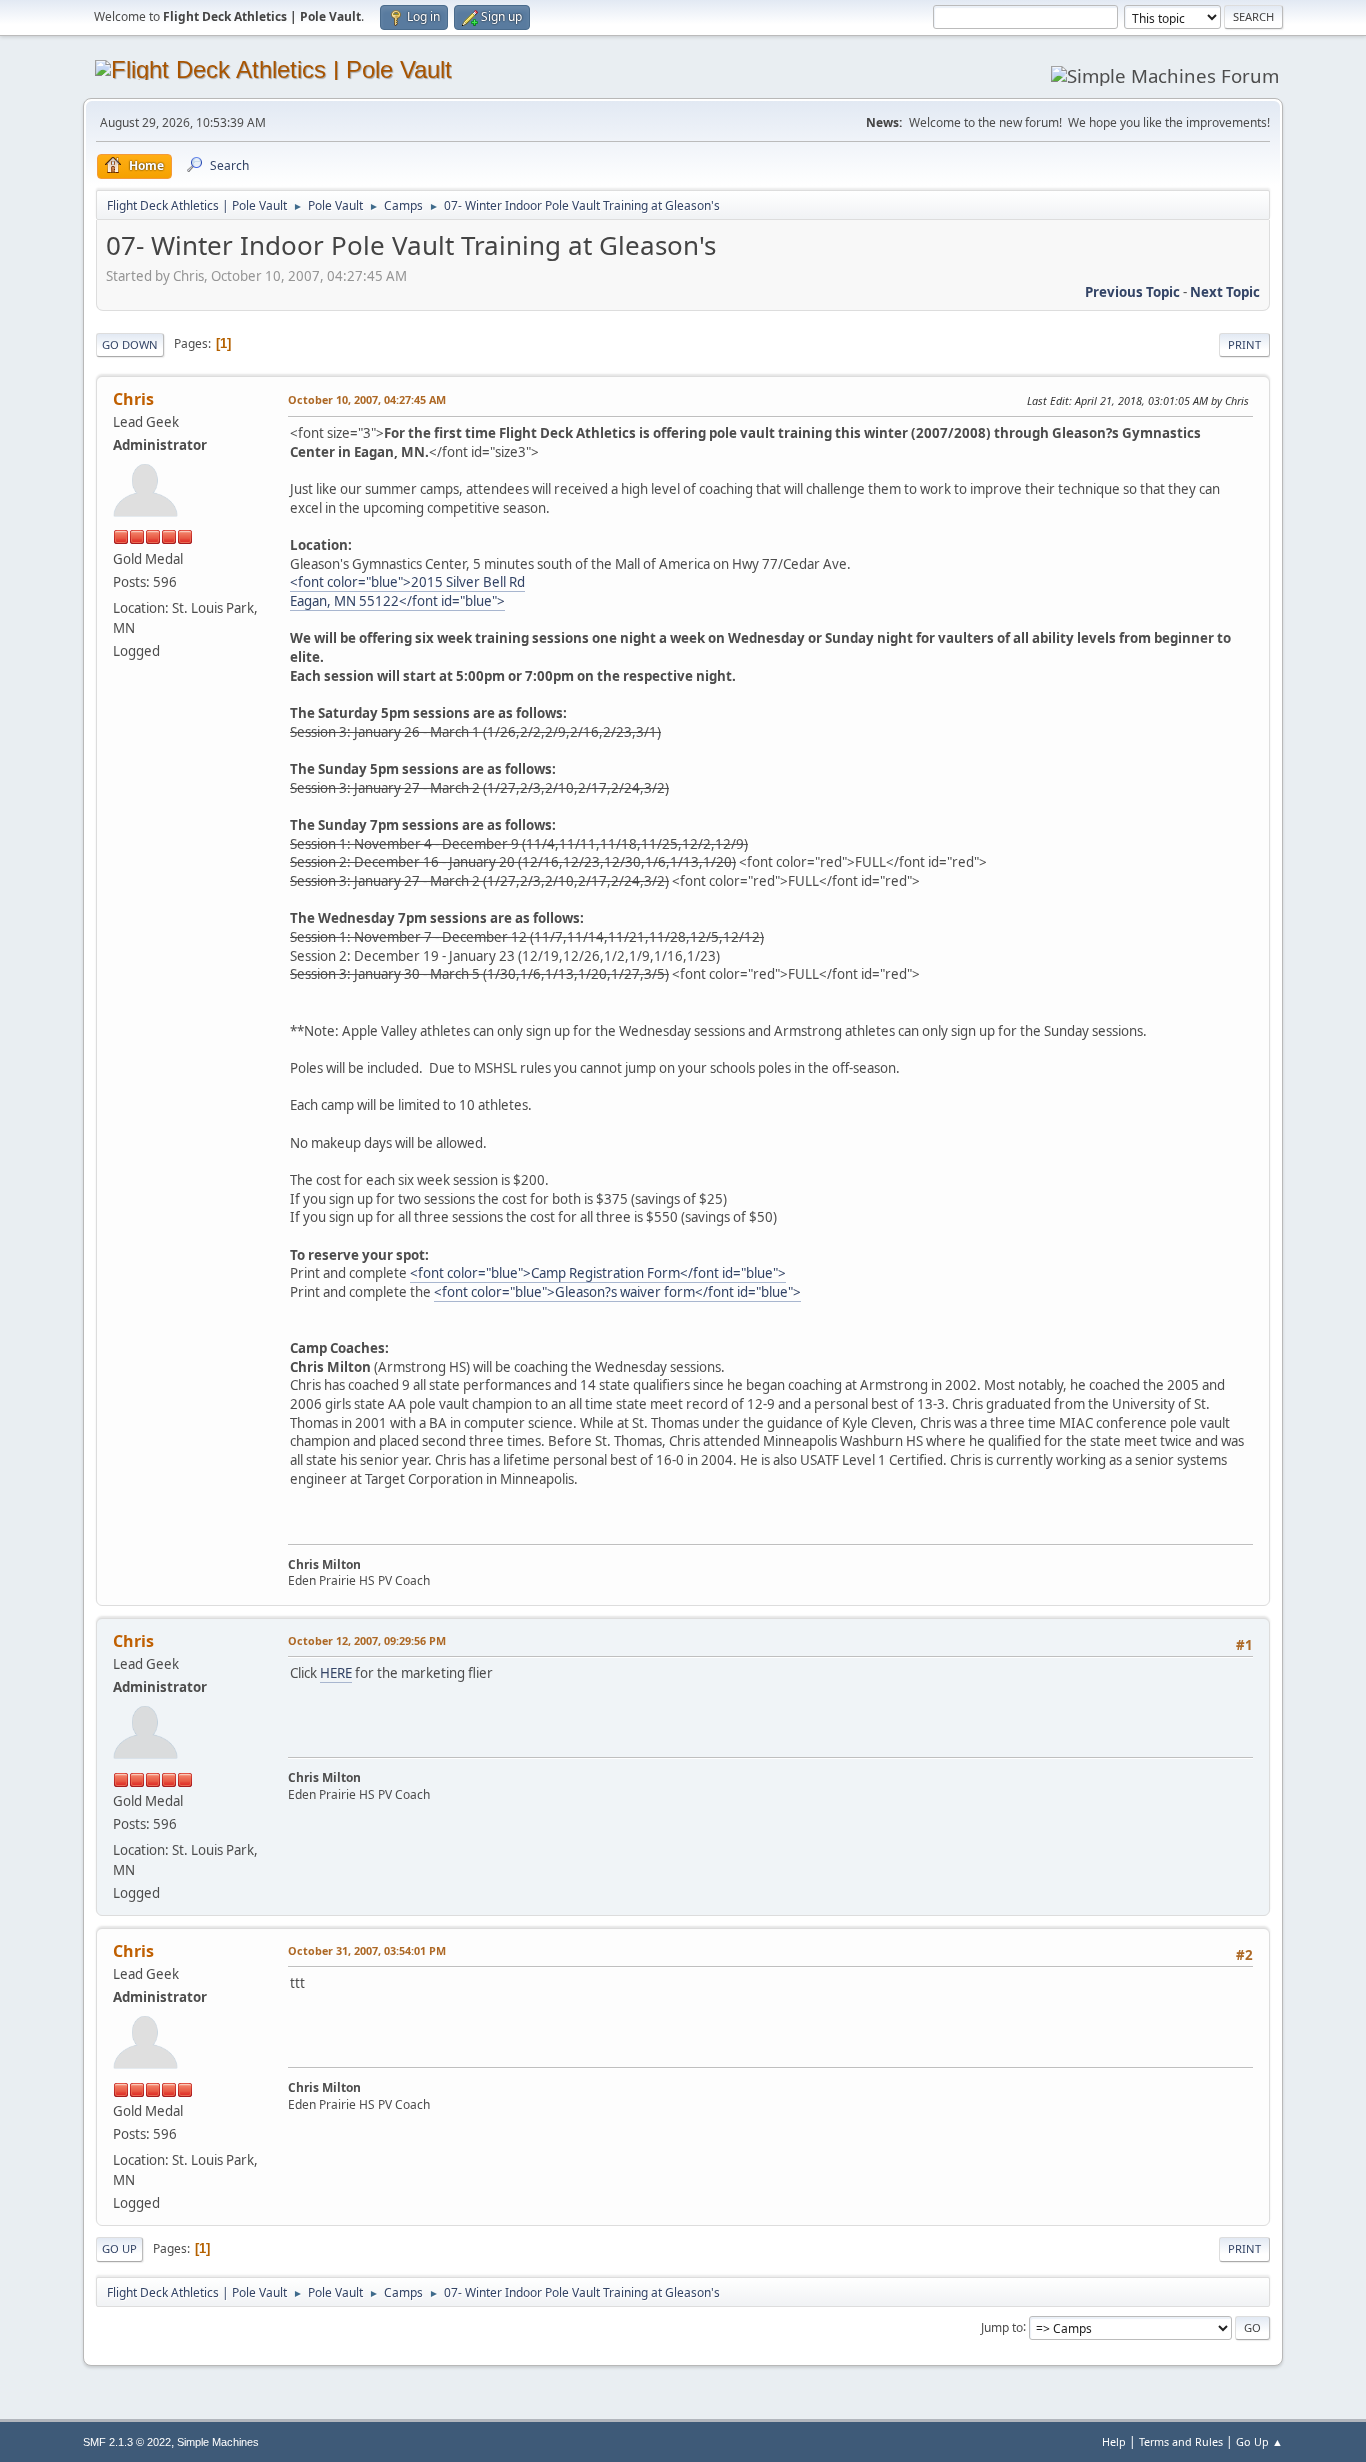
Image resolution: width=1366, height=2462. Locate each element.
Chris (133, 399)
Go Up (119, 2248)
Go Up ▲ (1259, 2441)
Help (1114, 2441)
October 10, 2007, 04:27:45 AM (367, 399)
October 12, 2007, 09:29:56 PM (367, 1640)
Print (1244, 344)
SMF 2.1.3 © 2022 (127, 2442)
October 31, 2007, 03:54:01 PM (367, 1950)
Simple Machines (218, 2442)
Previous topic (1132, 292)
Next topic (1225, 292)
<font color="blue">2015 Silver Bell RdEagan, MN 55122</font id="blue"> (407, 591)
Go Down (130, 344)
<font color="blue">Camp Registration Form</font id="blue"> (598, 1273)
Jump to (1002, 2326)
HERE (336, 1673)
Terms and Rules (1181, 2441)
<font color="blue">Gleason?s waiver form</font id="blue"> (617, 1292)
